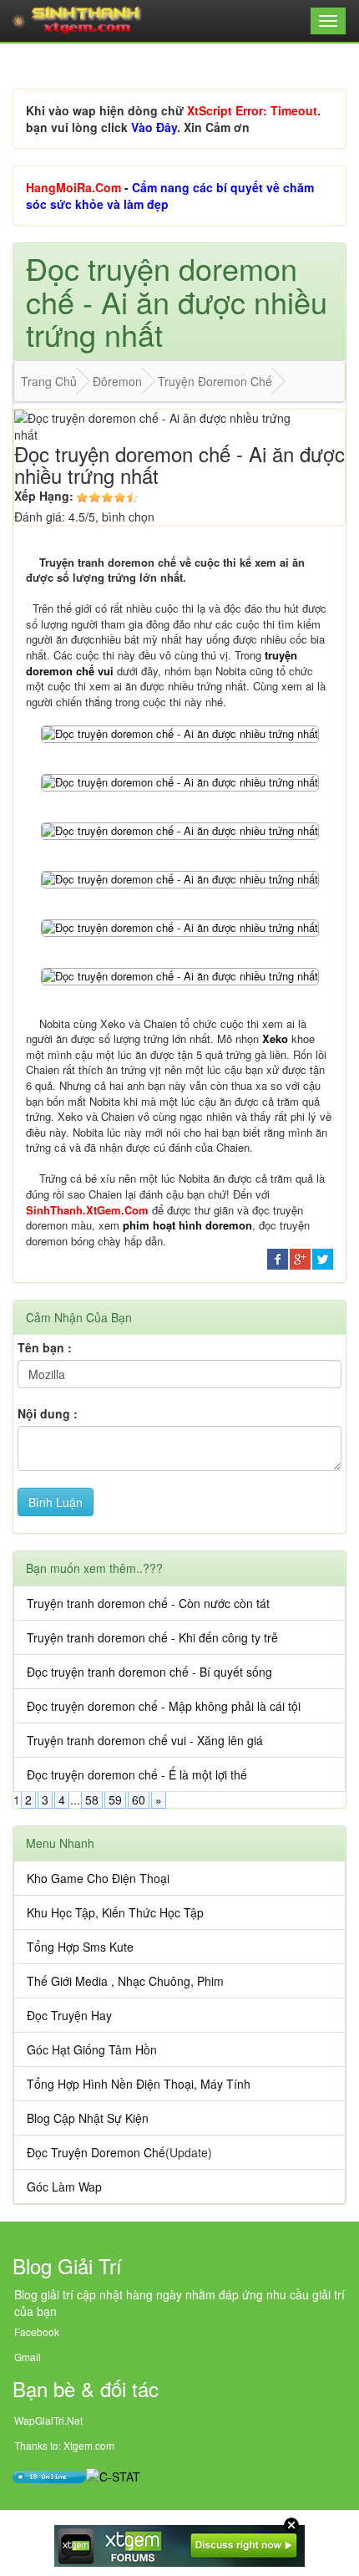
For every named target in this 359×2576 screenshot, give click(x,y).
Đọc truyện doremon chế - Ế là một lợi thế (137, 1774)
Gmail (28, 2357)
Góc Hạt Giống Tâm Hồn (92, 2049)
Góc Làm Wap (64, 2187)
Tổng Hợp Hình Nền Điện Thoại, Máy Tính (139, 2084)
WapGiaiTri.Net (48, 2420)
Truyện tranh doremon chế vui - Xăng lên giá (145, 1740)
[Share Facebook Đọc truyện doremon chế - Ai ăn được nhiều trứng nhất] (278, 1257)
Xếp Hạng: (44, 496)
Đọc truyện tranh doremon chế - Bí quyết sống (149, 1672)
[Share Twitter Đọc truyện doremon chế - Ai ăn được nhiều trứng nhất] (323, 1257)
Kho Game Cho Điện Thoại (98, 1878)
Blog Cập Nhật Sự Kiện (88, 2118)
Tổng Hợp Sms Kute (80, 1947)
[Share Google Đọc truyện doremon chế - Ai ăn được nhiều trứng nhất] (300, 1257)
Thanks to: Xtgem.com (64, 2445)
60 (139, 1800)
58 (92, 1800)
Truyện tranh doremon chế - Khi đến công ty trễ (152, 1637)
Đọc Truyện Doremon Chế (96, 2152)
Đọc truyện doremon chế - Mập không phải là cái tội (164, 1706)
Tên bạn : (45, 1347)
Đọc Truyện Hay (69, 2015)
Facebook (37, 2332)
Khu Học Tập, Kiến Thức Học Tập (115, 1912)
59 (115, 1800)
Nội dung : (48, 1413)
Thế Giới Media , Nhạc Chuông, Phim (125, 1981)
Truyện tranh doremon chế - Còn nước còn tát (148, 1603)
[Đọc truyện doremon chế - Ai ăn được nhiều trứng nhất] (180, 733)
